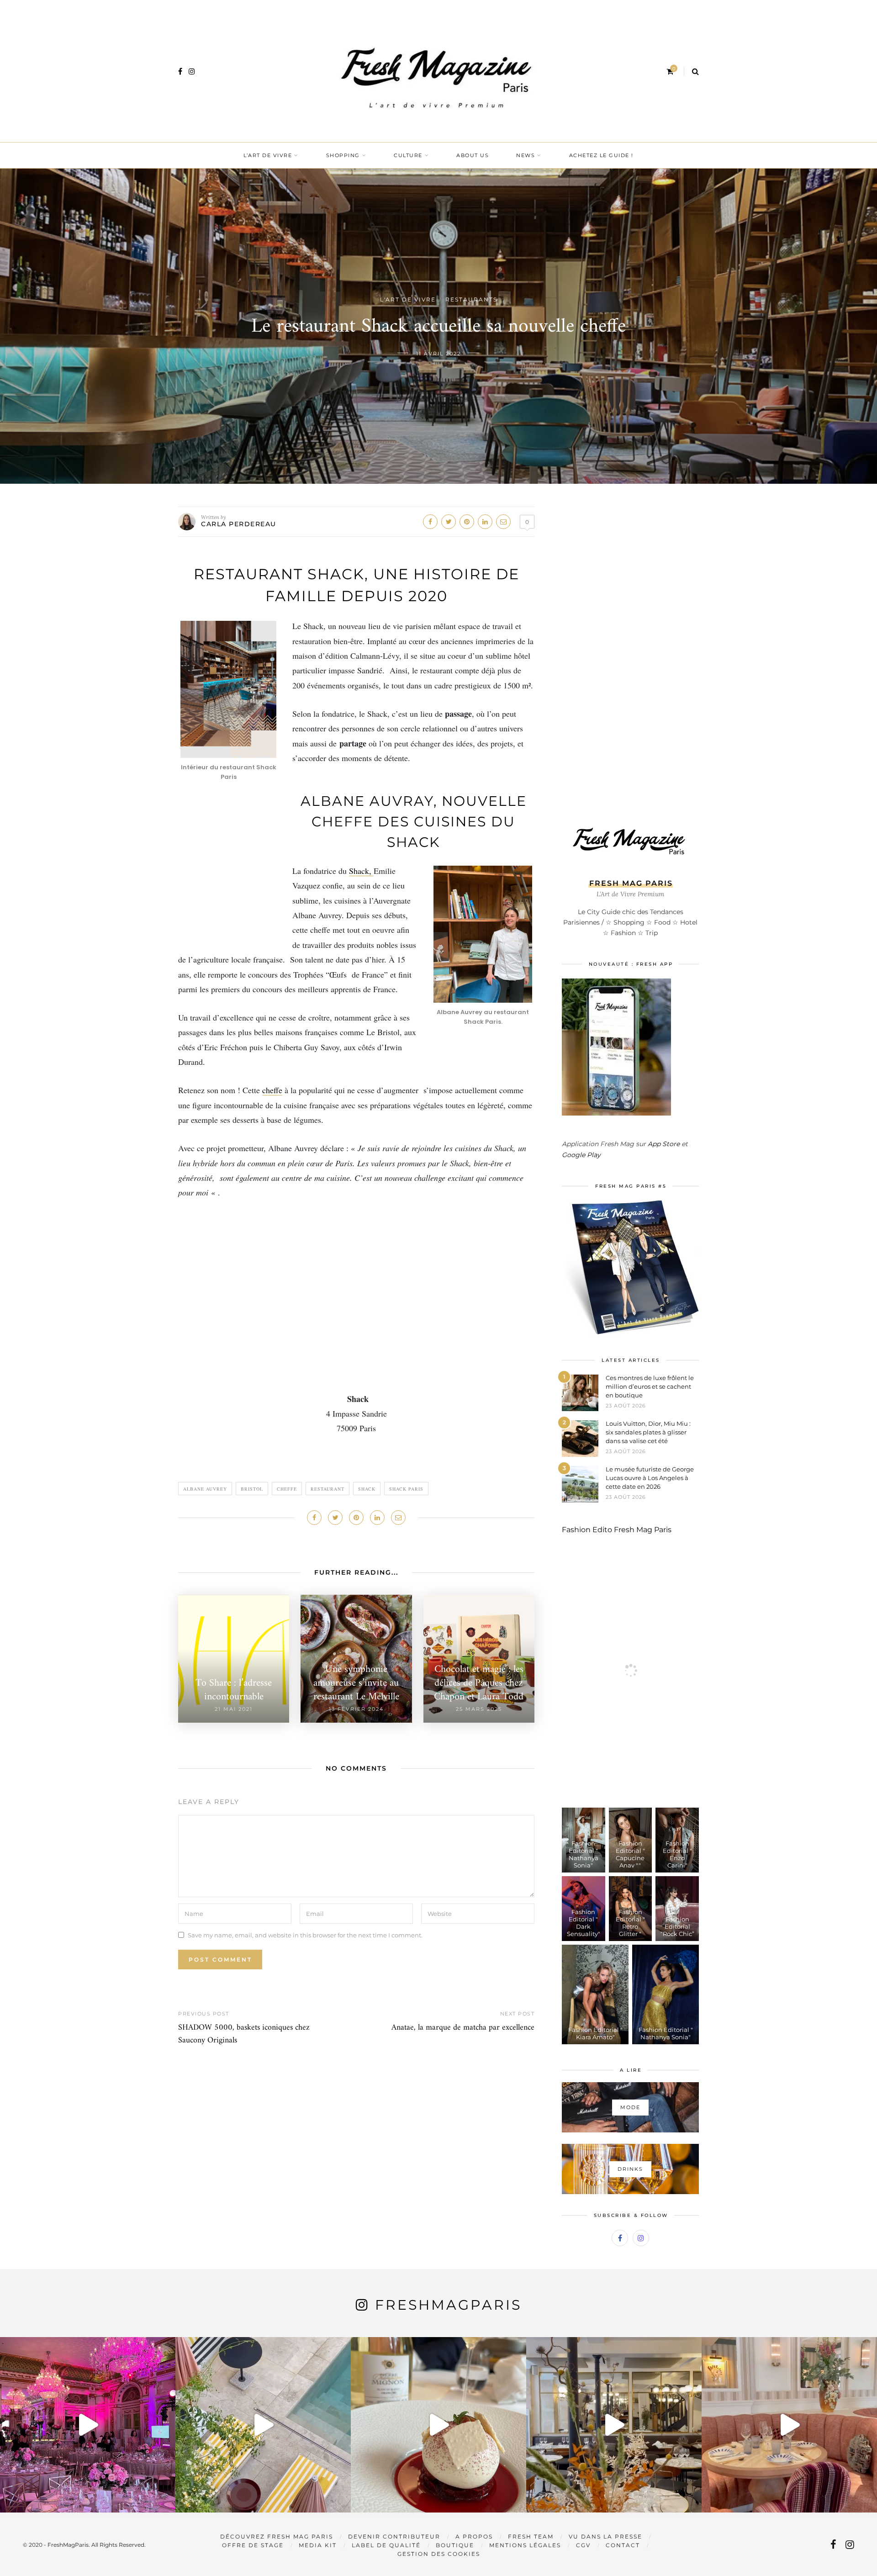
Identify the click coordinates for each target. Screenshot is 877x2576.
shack (367, 1489)
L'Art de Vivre (408, 299)
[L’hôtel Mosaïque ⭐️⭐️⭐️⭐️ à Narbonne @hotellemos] (263, 2425)
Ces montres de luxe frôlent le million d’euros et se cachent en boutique (650, 1386)
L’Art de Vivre (268, 155)
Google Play (581, 1155)
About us (473, 155)
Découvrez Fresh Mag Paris (277, 2536)
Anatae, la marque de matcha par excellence (463, 2028)
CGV (583, 2545)
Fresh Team (531, 2536)
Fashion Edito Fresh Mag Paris (617, 1530)
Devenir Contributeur (394, 2536)
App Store (664, 1144)
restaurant (328, 1489)
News (526, 155)
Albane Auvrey (205, 1489)
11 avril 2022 (438, 354)
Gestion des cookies (439, 2554)
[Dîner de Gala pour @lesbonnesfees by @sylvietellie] (88, 2425)
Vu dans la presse (605, 2536)
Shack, (361, 871)
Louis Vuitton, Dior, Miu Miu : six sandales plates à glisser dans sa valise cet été (648, 1432)
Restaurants (471, 299)
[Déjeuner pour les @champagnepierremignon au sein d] (438, 2425)
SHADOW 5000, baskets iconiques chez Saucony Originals (244, 2034)
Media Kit (318, 2545)
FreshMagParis (448, 2305)
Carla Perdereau (239, 524)
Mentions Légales (525, 2545)
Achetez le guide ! (601, 155)
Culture (408, 155)
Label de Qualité (386, 2545)
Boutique (455, 2545)
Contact (623, 2545)
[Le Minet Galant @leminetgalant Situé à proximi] (614, 2425)
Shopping (343, 155)
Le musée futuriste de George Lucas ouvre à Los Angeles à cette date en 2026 (650, 1478)
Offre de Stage (253, 2545)
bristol (252, 1489)
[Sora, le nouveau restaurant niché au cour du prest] (789, 2425)
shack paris (406, 1489)
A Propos (474, 2536)
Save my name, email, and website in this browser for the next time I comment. (305, 1935)
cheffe (272, 1090)
